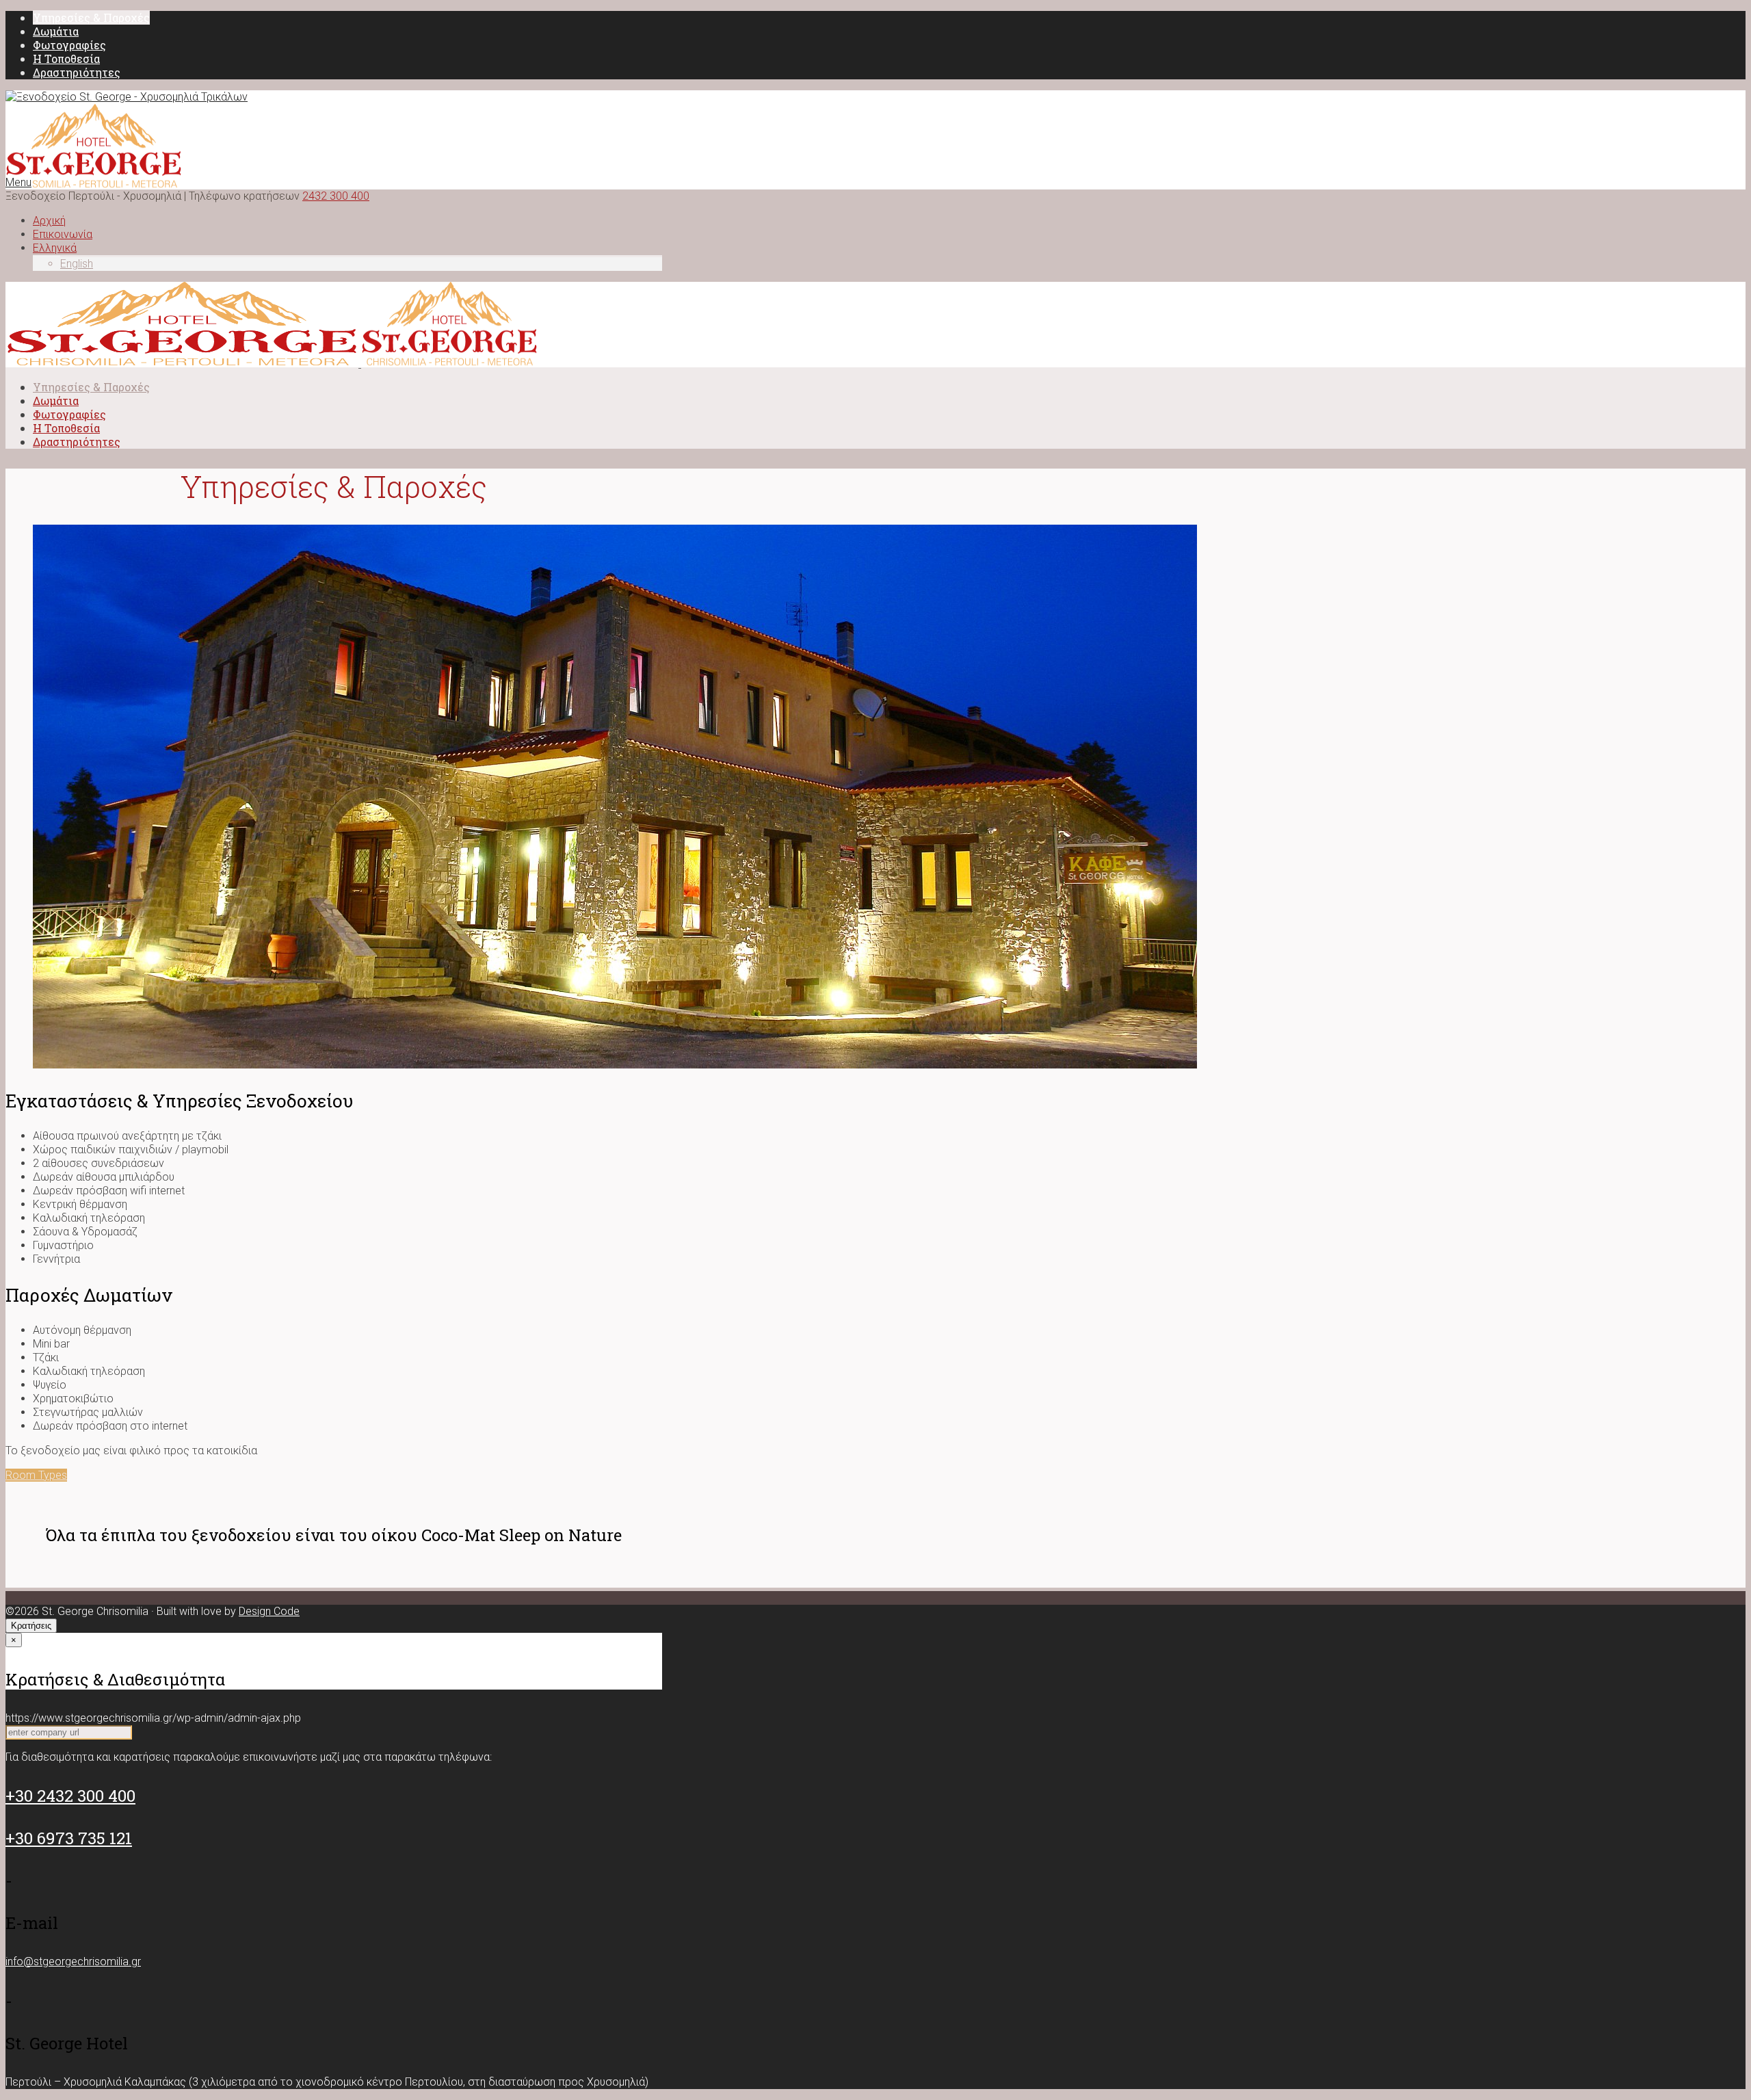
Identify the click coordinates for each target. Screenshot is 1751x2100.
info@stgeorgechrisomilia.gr (73, 1961)
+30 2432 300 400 (70, 1796)
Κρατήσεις (31, 1626)
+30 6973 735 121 (69, 1838)
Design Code (269, 1611)
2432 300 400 (336, 196)
